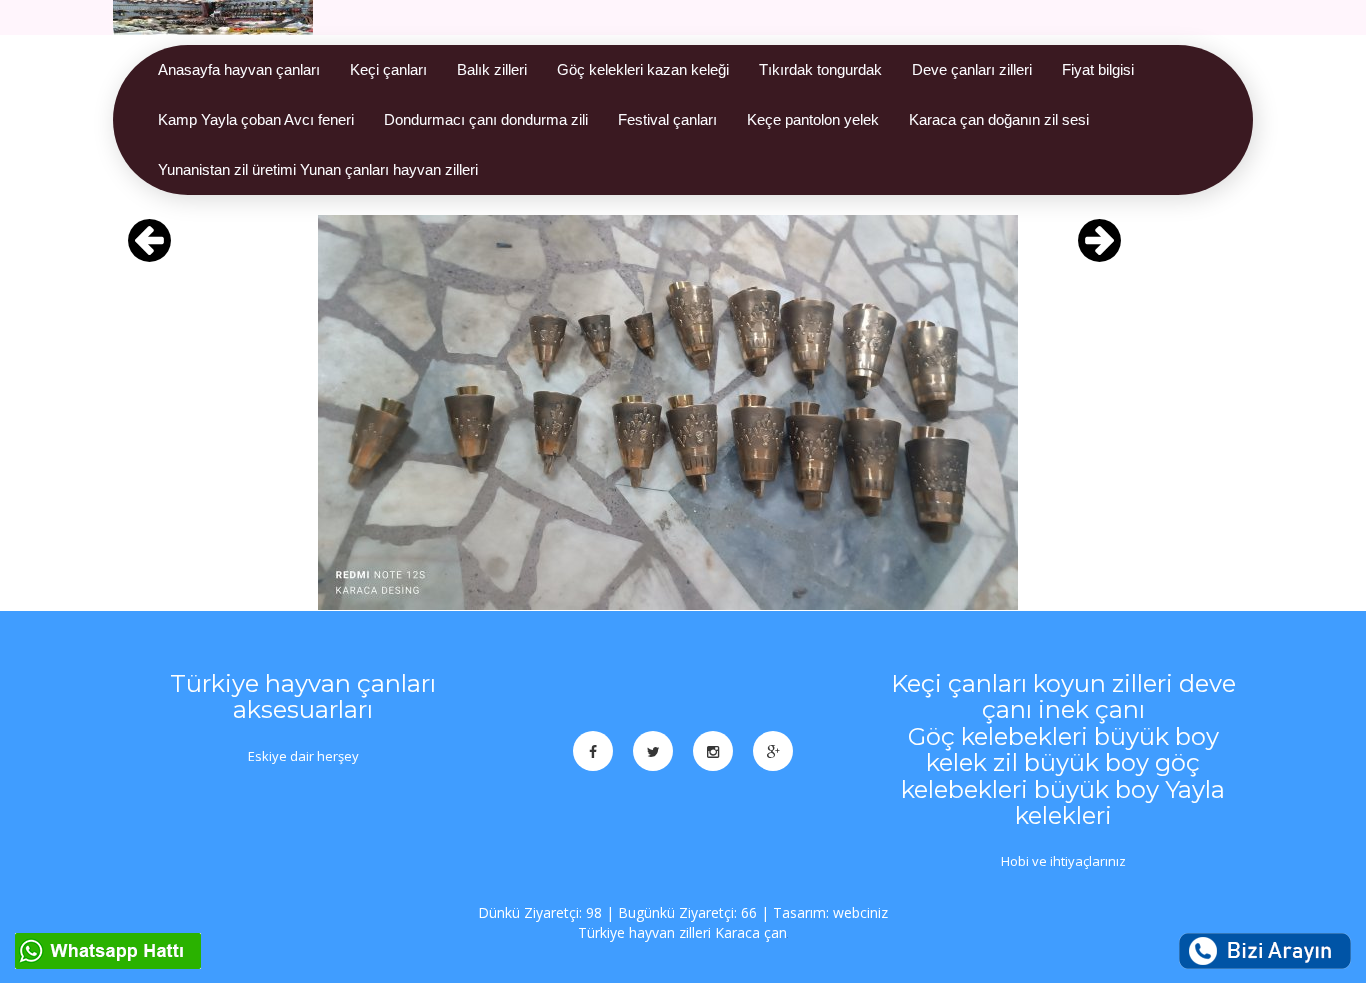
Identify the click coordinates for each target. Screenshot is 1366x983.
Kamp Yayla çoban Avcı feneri (256, 119)
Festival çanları (667, 119)
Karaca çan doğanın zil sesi (999, 119)
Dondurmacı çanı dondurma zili (486, 119)
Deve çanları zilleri (972, 69)
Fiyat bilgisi (1098, 69)
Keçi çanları (388, 69)
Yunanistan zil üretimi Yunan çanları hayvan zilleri (318, 169)
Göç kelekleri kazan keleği (643, 69)
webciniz (860, 912)
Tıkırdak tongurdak (820, 69)
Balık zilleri (492, 69)
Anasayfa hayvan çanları (239, 69)
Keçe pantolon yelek (813, 119)
